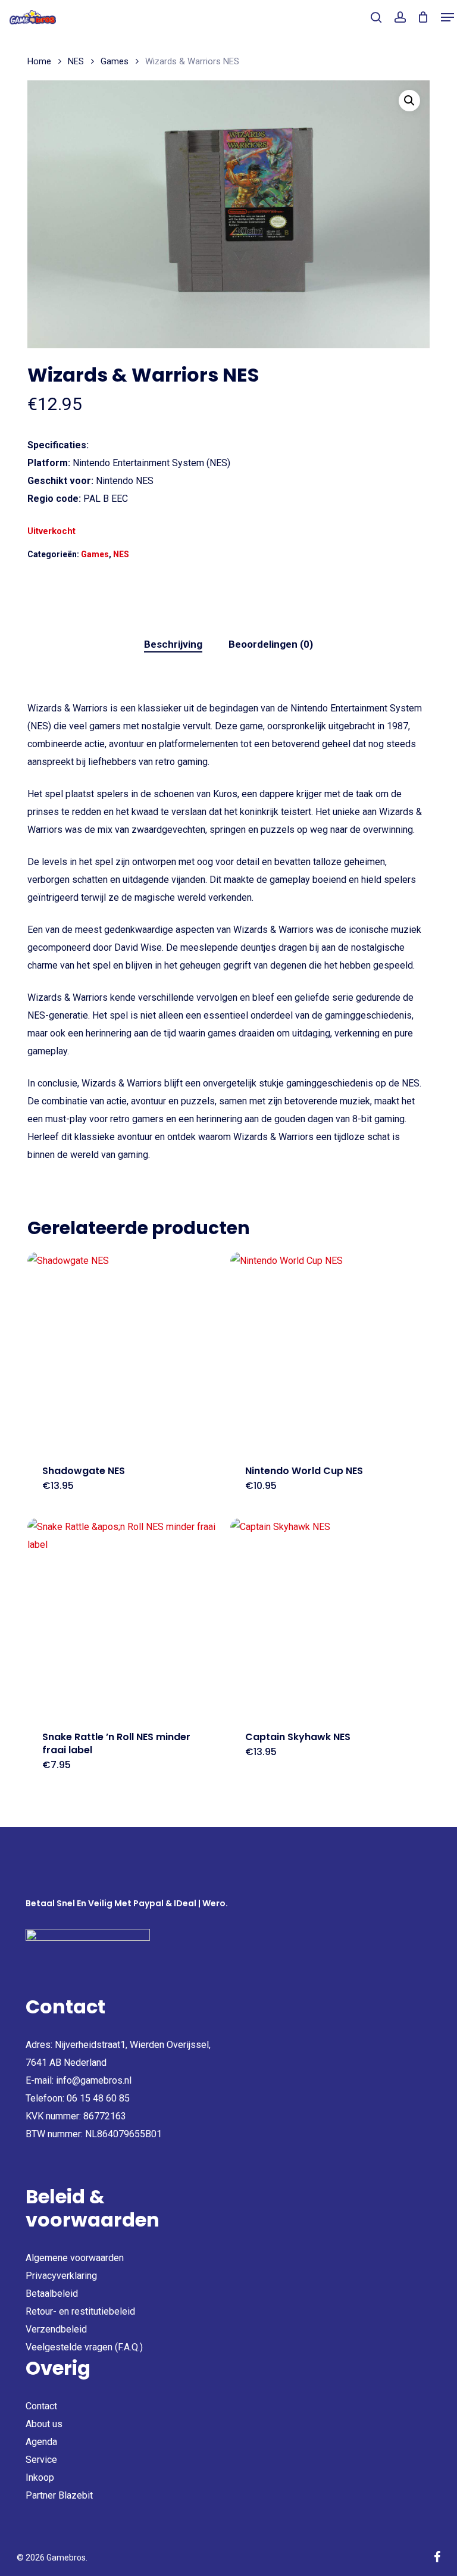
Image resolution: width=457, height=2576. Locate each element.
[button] (447, 17)
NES (76, 61)
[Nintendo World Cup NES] (329, 1351)
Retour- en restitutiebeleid (80, 2311)
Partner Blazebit (59, 2495)
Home (39, 61)
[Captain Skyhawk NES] (329, 1617)
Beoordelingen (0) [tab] (271, 644)
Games (115, 61)
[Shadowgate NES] (126, 1351)
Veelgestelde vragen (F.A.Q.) (84, 2347)
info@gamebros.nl (94, 2080)
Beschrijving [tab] (173, 644)
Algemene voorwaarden (75, 2258)
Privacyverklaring (61, 2276)
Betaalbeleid (52, 2294)
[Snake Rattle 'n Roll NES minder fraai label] (126, 1617)
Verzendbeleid (56, 2329)
